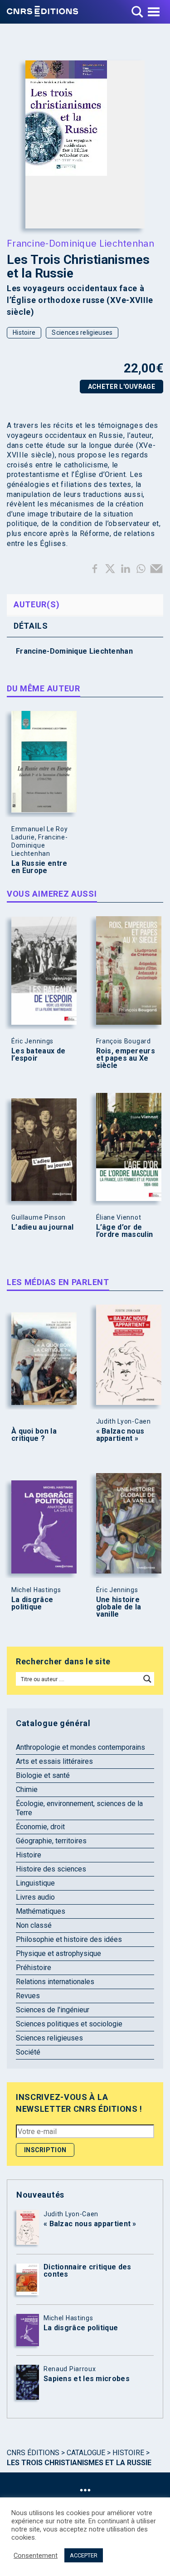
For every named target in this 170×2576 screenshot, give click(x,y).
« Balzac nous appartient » (120, 1435)
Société (28, 2052)
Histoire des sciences (51, 1869)
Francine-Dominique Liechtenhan (80, 243)
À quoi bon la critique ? (34, 1435)
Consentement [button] (36, 2556)
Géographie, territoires (51, 1841)
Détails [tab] (31, 626)
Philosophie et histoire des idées (69, 1939)
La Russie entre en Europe (39, 867)
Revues (28, 1996)
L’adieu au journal (42, 1227)
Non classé (34, 1925)
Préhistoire (34, 1968)
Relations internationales (55, 1982)
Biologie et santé (43, 1775)
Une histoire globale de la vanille (119, 1607)
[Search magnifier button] (147, 1679)
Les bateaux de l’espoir (38, 1055)
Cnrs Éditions (33, 2453)
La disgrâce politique (32, 1603)
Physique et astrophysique (58, 1953)
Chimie (27, 1789)
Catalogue (86, 2453)
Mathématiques (41, 1911)
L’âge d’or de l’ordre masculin (125, 1231)
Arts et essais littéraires (54, 1761)
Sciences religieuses (82, 333)
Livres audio (35, 1897)
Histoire (24, 333)
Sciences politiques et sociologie (69, 2024)
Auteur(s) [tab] (36, 604)
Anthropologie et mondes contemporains (80, 1747)
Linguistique (35, 1883)
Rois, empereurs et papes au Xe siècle (126, 1058)
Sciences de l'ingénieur (53, 2010)
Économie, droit (40, 1827)
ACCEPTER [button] (84, 2555)
